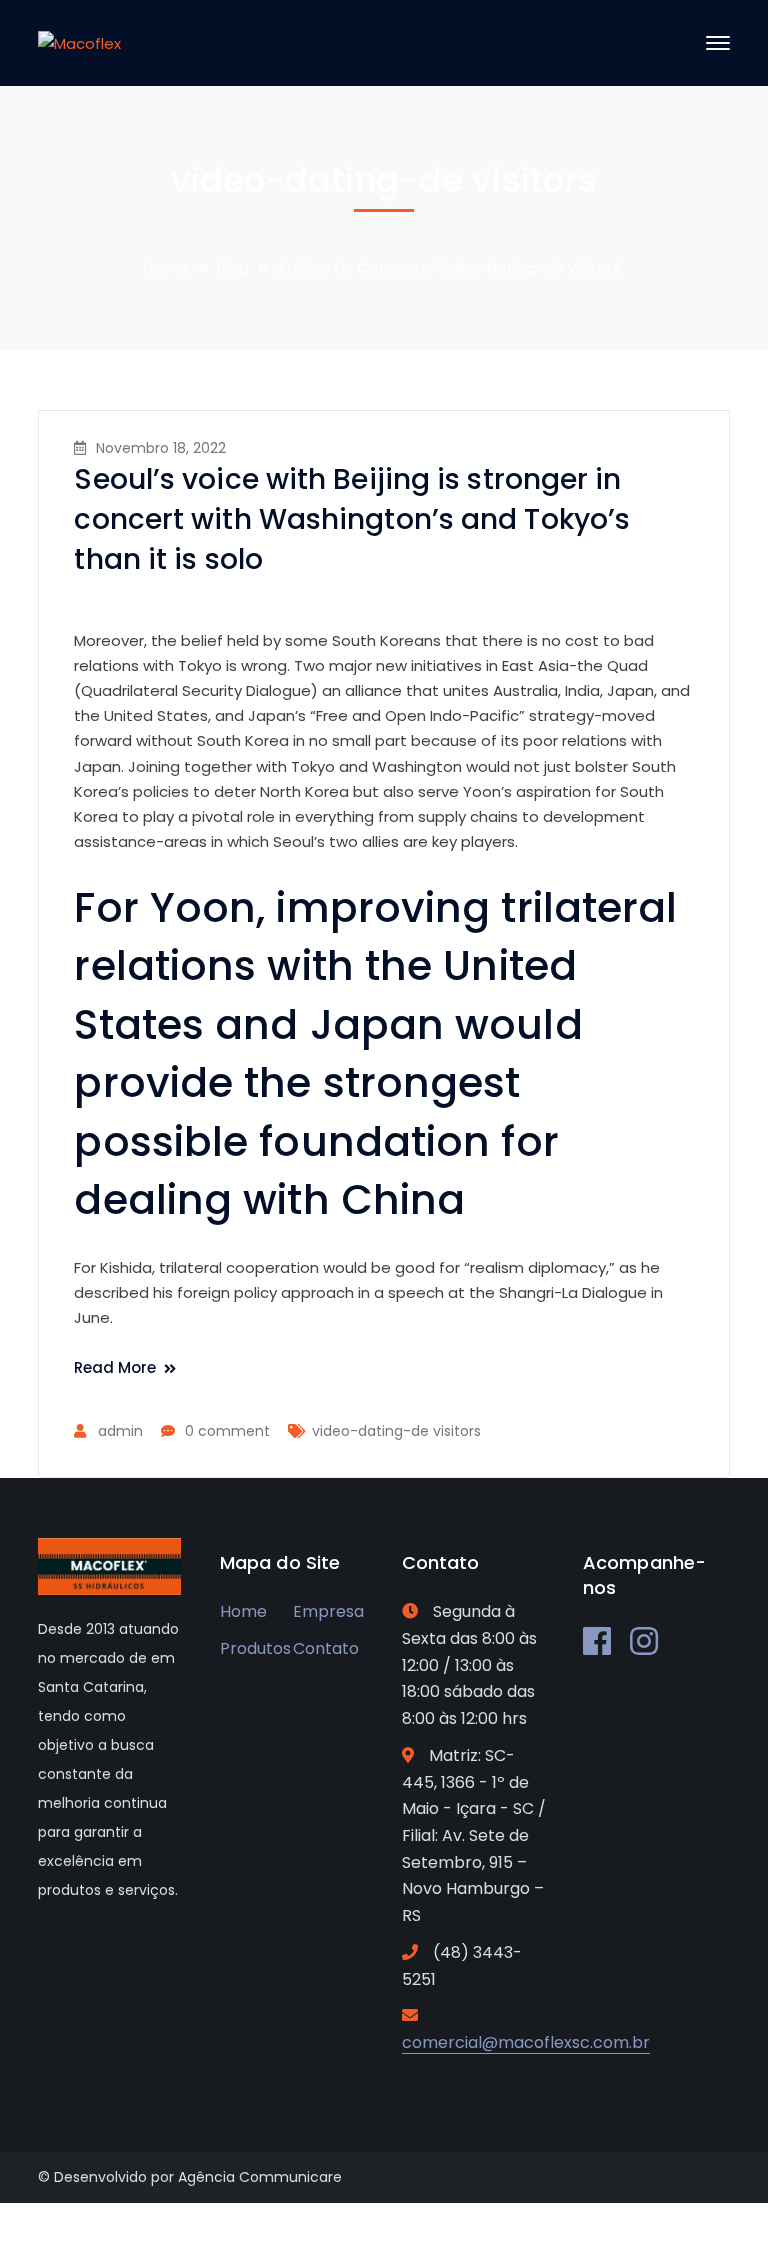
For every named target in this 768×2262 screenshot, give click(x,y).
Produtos (255, 1648)
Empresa (328, 1611)
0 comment (227, 1431)
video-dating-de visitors (396, 1431)
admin (120, 1431)
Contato (326, 1648)
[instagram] (644, 1641)
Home (166, 267)
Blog (233, 267)
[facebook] (597, 1641)
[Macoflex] (79, 42)
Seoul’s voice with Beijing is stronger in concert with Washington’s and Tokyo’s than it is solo (352, 519)
